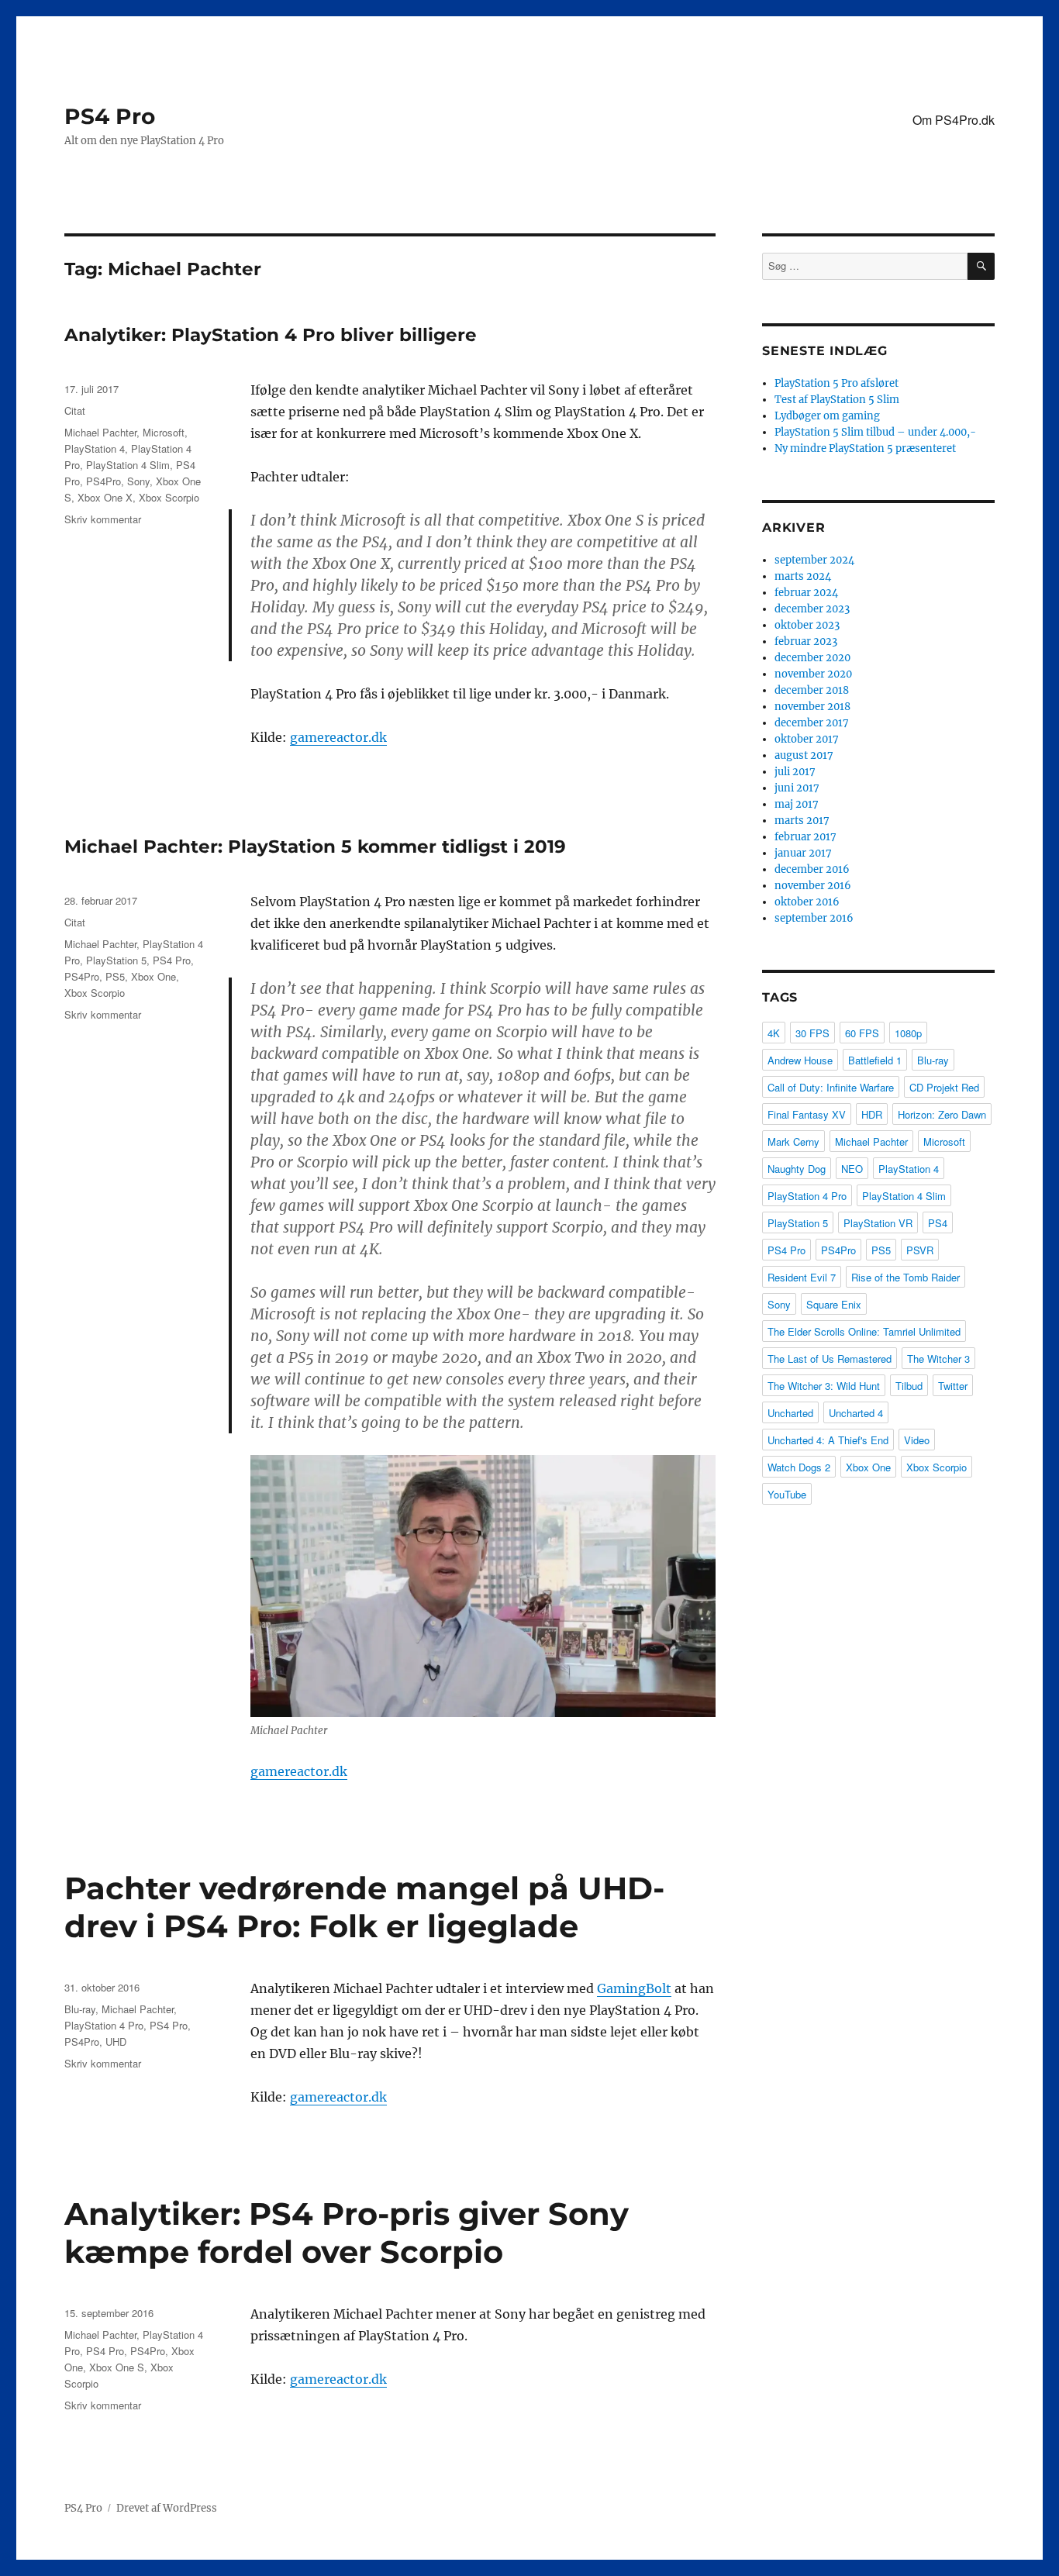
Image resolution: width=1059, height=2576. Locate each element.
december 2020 (812, 658)
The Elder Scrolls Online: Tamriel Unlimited (864, 1331)
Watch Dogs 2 (799, 1467)
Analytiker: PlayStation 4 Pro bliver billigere (271, 335)
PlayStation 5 (116, 960)
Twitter (953, 1386)
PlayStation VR (878, 1223)
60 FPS (862, 1033)
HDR (872, 1114)
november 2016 (813, 886)
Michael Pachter (100, 432)
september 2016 (814, 918)
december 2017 (812, 723)
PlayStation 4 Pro (104, 2025)
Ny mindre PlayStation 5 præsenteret (865, 448)
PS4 (938, 1223)
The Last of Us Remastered (830, 1359)
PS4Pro (103, 481)
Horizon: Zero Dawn (942, 1114)
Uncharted (790, 1413)
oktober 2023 (807, 625)
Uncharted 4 (856, 1413)
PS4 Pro (110, 116)
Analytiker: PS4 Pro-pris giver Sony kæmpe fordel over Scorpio (347, 2233)
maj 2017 (797, 804)
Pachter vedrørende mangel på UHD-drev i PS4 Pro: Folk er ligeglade (364, 1907)
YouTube (787, 1494)
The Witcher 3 (938, 1359)
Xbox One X (105, 497)
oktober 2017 (807, 739)
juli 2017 (795, 772)
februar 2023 (806, 641)
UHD (116, 2041)
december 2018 (812, 690)
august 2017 (804, 755)
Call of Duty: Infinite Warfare (831, 1087)
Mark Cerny (793, 1141)
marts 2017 (802, 821)
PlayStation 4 (95, 448)
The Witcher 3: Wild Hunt (824, 1386)
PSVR (920, 1250)
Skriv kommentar (103, 519)
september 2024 (814, 560)
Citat (75, 410)
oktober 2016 (807, 902)
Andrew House (800, 1060)
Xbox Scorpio (169, 497)
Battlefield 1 (875, 1060)
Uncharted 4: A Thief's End (828, 1440)
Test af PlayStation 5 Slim (837, 400)
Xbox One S (117, 2367)
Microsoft (164, 432)
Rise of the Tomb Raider (905, 1277)
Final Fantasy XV (807, 1114)
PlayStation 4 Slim (128, 465)
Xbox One (154, 976)
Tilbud (909, 1386)
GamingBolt (634, 1988)
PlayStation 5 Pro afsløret (837, 383)
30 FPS (812, 1033)
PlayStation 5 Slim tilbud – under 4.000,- (875, 432)
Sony (138, 481)
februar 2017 (805, 837)
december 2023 (812, 609)
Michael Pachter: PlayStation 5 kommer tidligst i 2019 (315, 847)
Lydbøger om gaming (827, 416)
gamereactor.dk (338, 737)
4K (774, 1033)
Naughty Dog (797, 1169)
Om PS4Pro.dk (954, 120)
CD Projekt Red (944, 1087)
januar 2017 (803, 853)
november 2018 (812, 707)
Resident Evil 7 (802, 1277)
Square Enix (834, 1304)
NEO (852, 1169)
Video (917, 1440)
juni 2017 (797, 788)
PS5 (115, 976)
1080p (908, 1033)
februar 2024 (806, 593)
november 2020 (813, 674)
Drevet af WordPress (167, 2508)
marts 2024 (803, 576)
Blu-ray (80, 2009)
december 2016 (812, 869)
